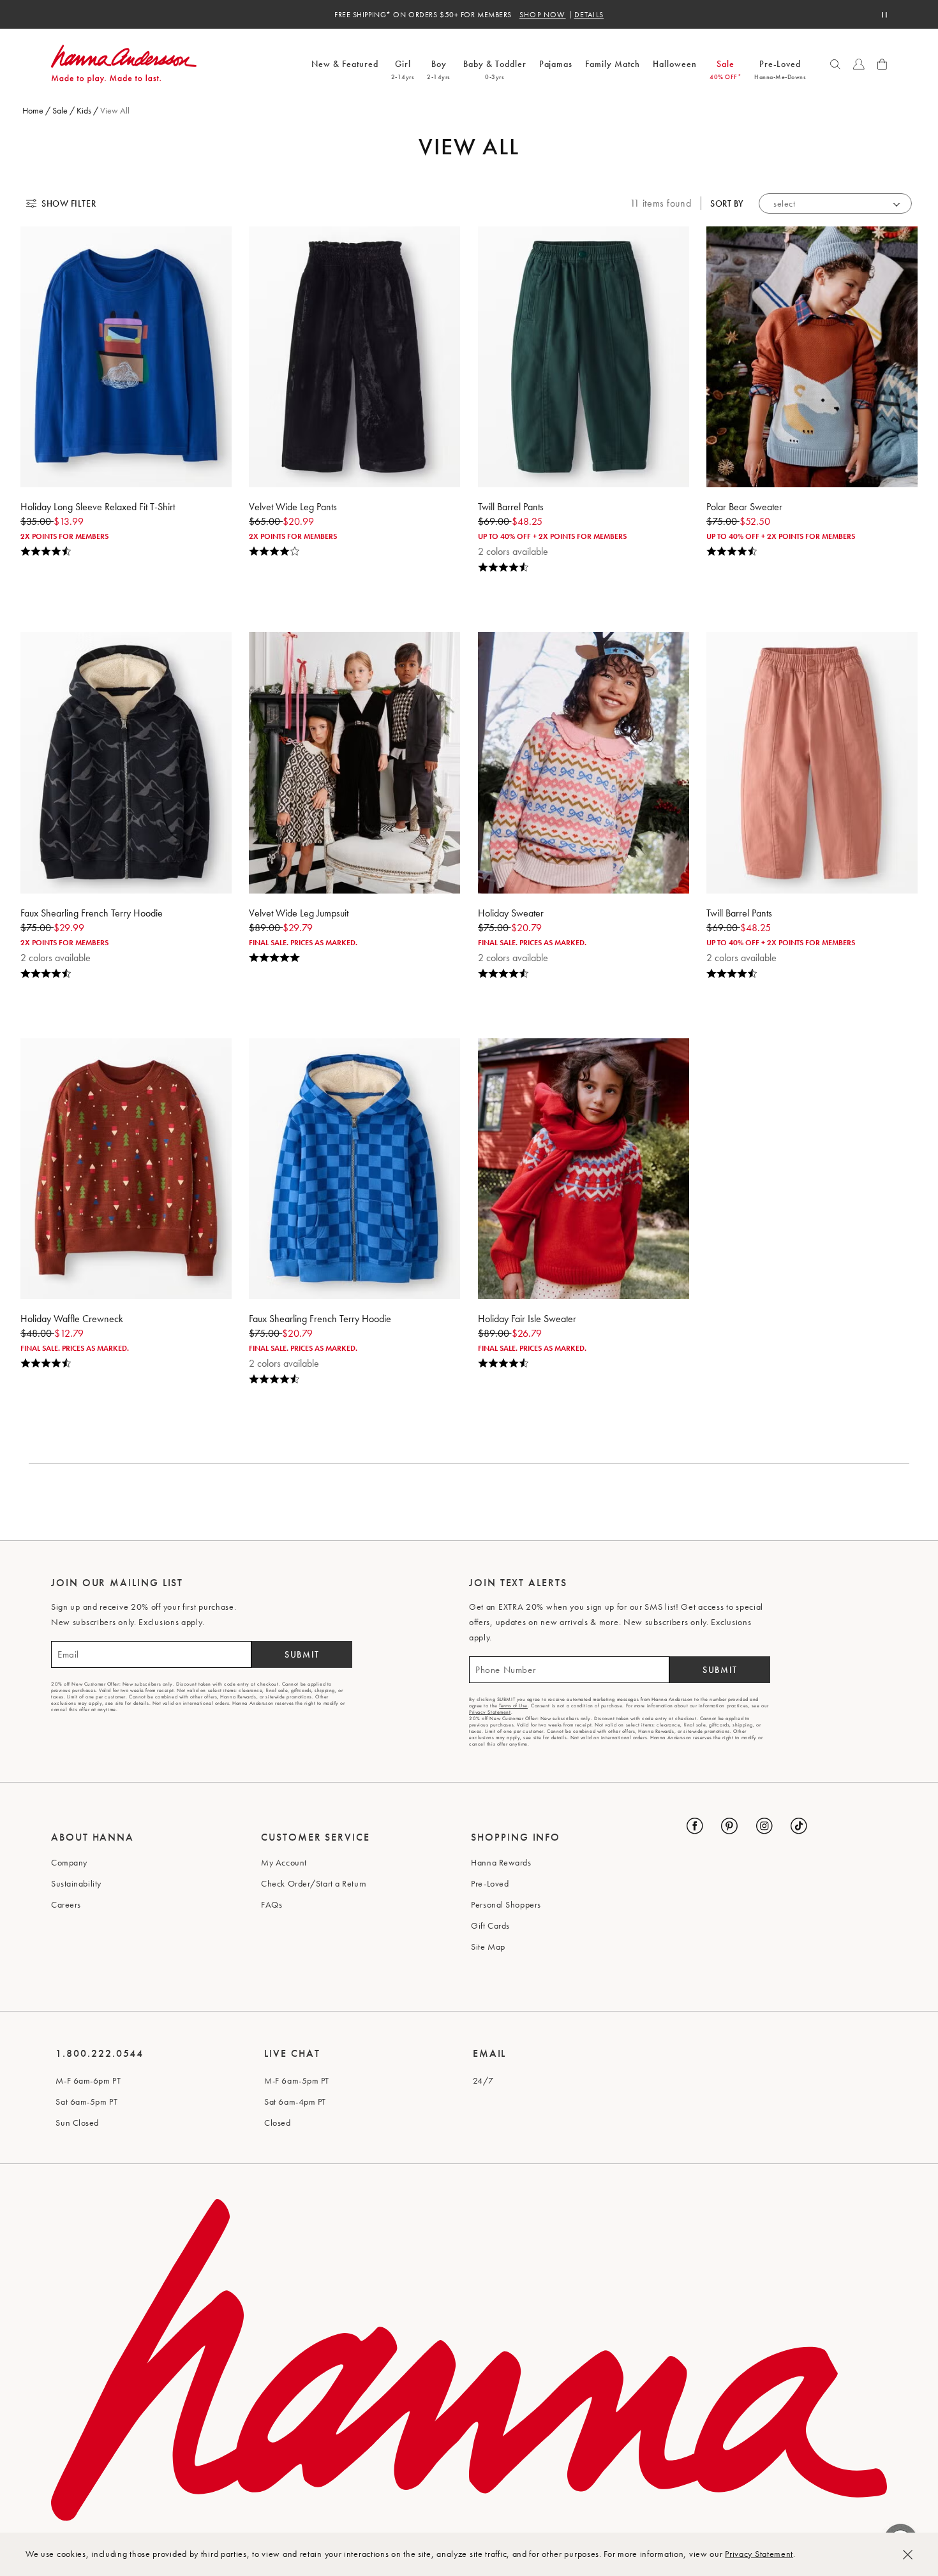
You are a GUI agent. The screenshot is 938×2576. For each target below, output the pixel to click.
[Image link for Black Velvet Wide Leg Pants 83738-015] (354, 357)
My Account (284, 1862)
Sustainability (76, 1883)
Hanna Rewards (501, 1862)
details (589, 15)
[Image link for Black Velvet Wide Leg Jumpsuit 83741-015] (354, 762)
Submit (302, 1654)
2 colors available (513, 551)
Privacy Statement (759, 2554)
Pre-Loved (490, 1883)
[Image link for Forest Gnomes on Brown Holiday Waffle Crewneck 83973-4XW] (126, 1169)
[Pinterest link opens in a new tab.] (729, 1826)
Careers (66, 1904)
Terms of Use (513, 1705)
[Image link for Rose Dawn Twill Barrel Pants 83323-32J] (812, 762)
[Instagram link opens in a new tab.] (764, 1826)
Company (69, 1862)
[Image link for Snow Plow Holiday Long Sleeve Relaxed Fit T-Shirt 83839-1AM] (126, 357)
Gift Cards (490, 1925)
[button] (835, 64)
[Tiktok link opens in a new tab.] (799, 1826)
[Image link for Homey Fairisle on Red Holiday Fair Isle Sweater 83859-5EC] (584, 1169)
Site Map (488, 1947)
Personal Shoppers (506, 1904)
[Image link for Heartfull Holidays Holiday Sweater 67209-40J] (584, 762)
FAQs (272, 1904)
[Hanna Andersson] (178, 64)
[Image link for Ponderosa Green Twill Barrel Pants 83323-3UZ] (584, 357)
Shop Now (543, 15)
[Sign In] (859, 64)
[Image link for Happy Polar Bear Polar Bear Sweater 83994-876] (812, 357)
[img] (126, 552)
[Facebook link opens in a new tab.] (695, 1826)
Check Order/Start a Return (314, 1883)
